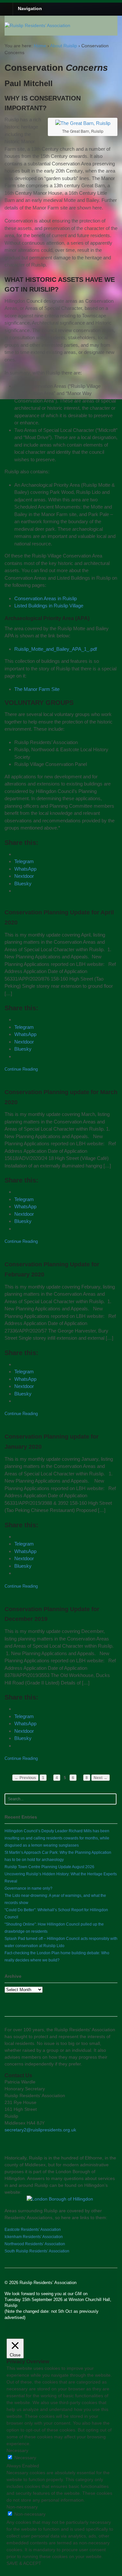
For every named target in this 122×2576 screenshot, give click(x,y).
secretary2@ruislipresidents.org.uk (40, 2130)
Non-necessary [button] (22, 2507)
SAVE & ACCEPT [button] (24, 2563)
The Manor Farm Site (37, 689)
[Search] (110, 1799)
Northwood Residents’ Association (35, 2244)
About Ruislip (64, 46)
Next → (101, 1778)
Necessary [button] (17, 2450)
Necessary (25, 2458)
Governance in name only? (28, 1888)
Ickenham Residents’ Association (34, 2237)
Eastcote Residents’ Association (33, 2230)
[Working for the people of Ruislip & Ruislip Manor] (37, 25)
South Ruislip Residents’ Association (37, 2251)
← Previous (25, 1778)
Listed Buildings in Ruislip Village (49, 606)
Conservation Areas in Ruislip (46, 598)
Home (40, 46)
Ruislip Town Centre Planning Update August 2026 (49, 1867)
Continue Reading (21, 1069)
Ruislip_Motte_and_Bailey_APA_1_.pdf (56, 649)
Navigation (30, 8)
